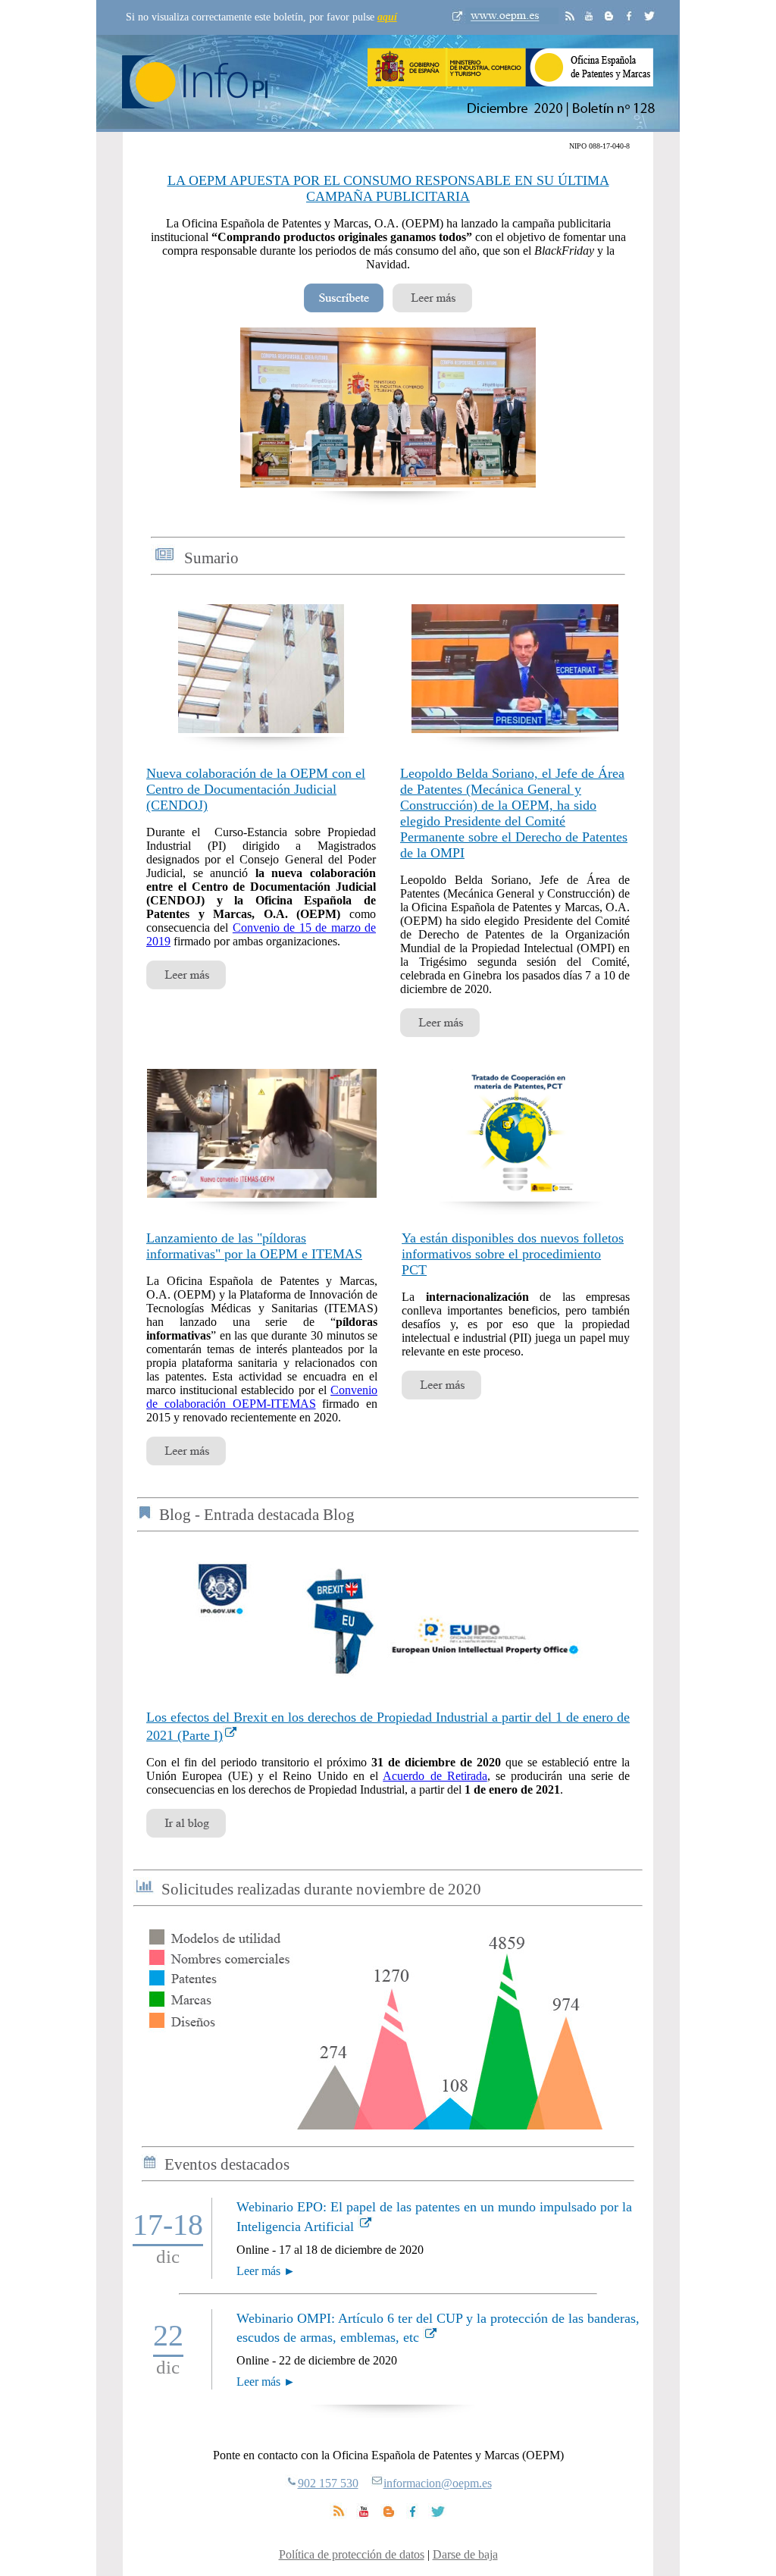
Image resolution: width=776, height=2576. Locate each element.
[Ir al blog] (186, 1833)
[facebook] (413, 2515)
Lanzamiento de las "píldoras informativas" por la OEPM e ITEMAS (254, 1246)
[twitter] (437, 2515)
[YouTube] (364, 2515)
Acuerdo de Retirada (435, 1776)
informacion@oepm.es (438, 2483)
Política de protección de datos (352, 2554)
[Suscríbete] (344, 308)
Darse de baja (465, 2554)
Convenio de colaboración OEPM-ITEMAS (262, 1397)
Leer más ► (266, 2271)
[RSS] (338, 2515)
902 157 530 (328, 2483)
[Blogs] (389, 2515)
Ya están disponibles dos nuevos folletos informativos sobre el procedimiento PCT (513, 1254)
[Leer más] (432, 308)
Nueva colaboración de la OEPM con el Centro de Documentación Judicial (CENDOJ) (256, 789)
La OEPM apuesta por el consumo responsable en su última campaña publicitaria (388, 188)
